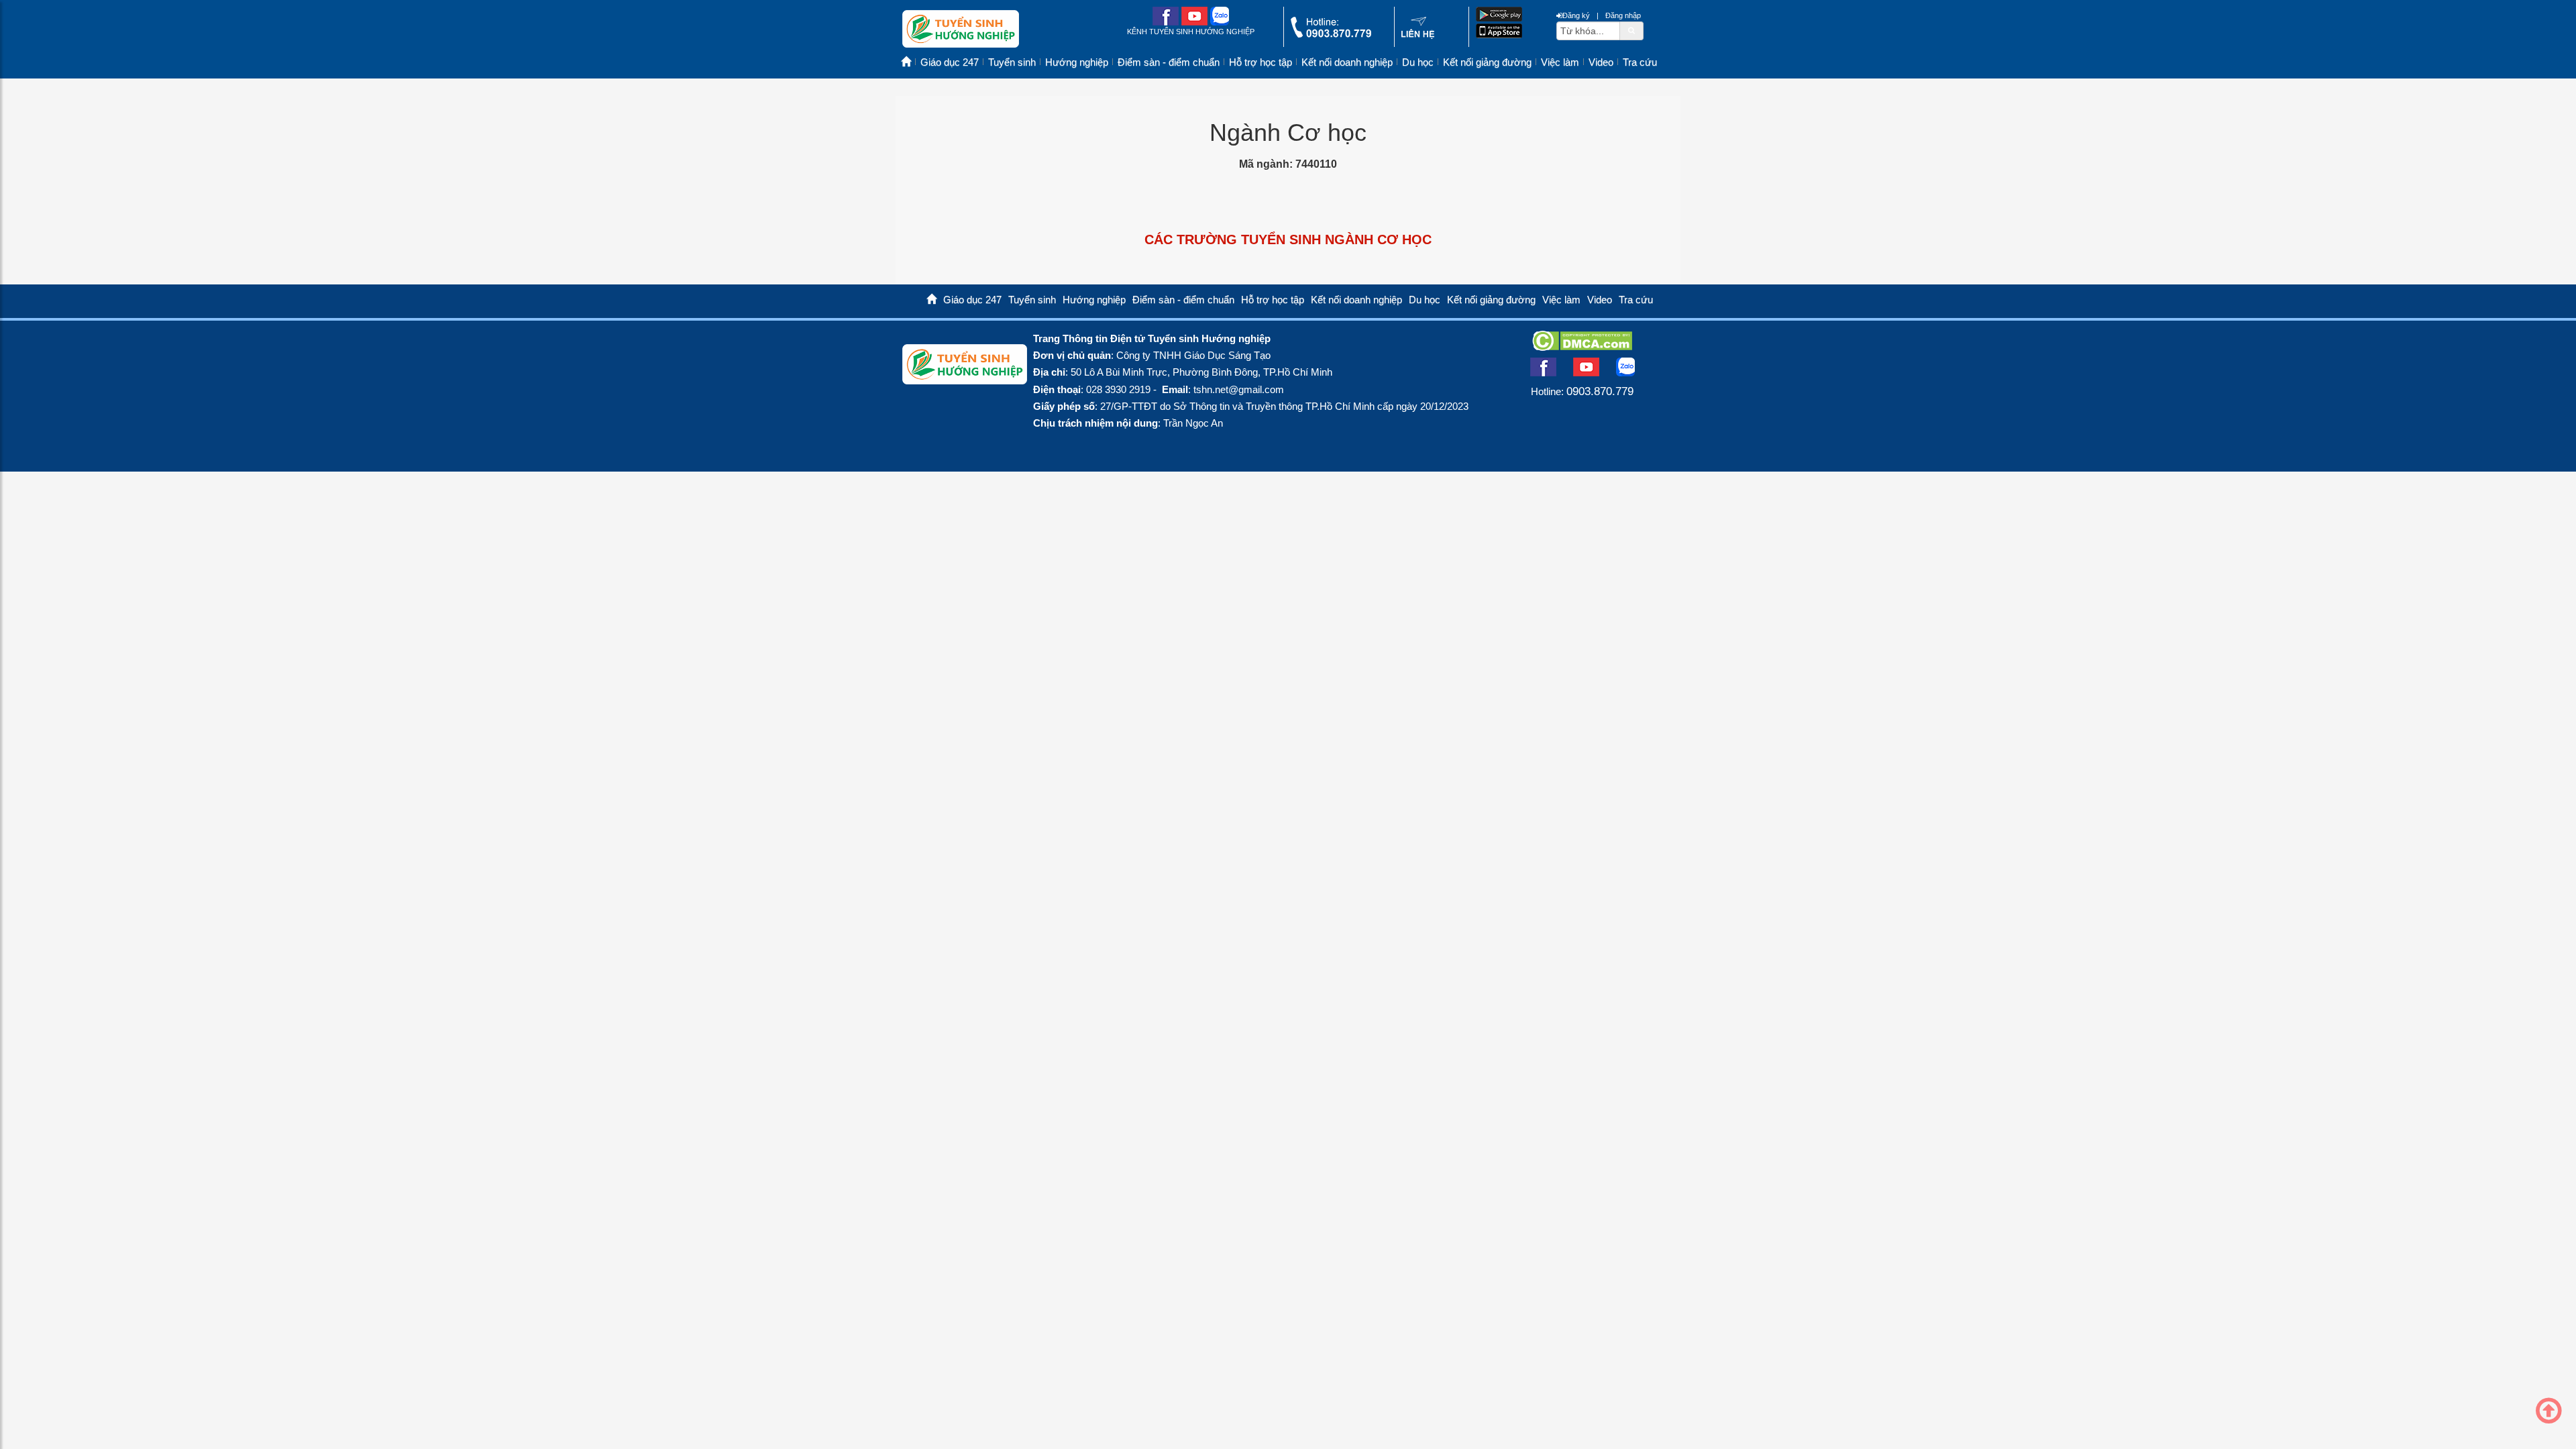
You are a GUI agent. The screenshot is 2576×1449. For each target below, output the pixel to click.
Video (1601, 62)
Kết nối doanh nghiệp (1347, 62)
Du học (1418, 62)
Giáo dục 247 (950, 62)
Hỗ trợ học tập (1260, 62)
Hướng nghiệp (1077, 62)
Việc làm (1560, 62)
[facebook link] (1166, 22)
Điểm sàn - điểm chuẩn (1169, 62)
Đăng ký (1576, 15)
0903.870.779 (1600, 391)
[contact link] (1418, 36)
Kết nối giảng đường (1487, 62)
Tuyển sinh (1012, 62)
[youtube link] (1194, 22)
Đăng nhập (1623, 15)
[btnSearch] (1631, 30)
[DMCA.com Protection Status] (1582, 347)
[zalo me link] (1220, 22)
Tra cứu (1640, 62)
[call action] (1331, 35)
